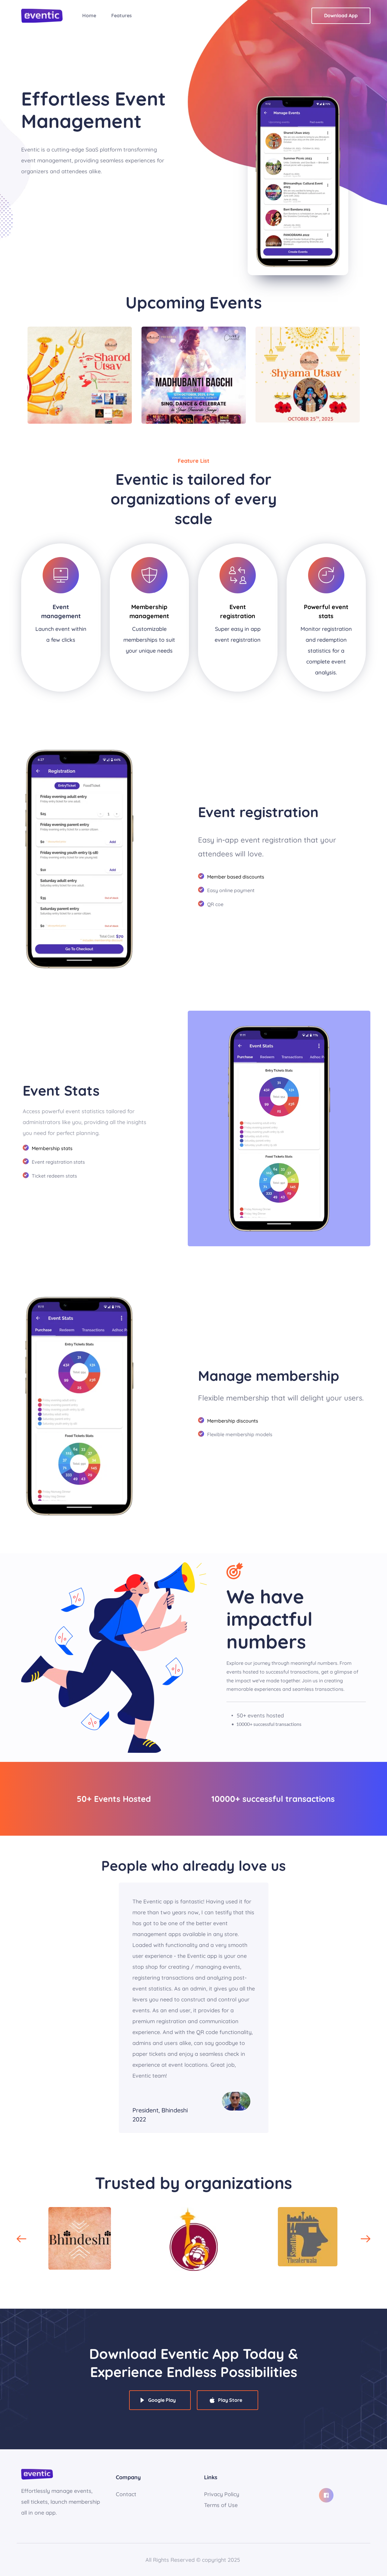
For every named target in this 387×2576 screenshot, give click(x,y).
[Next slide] (366, 2239)
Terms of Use (221, 2505)
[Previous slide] (21, 2239)
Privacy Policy (222, 2494)
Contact (126, 2494)
